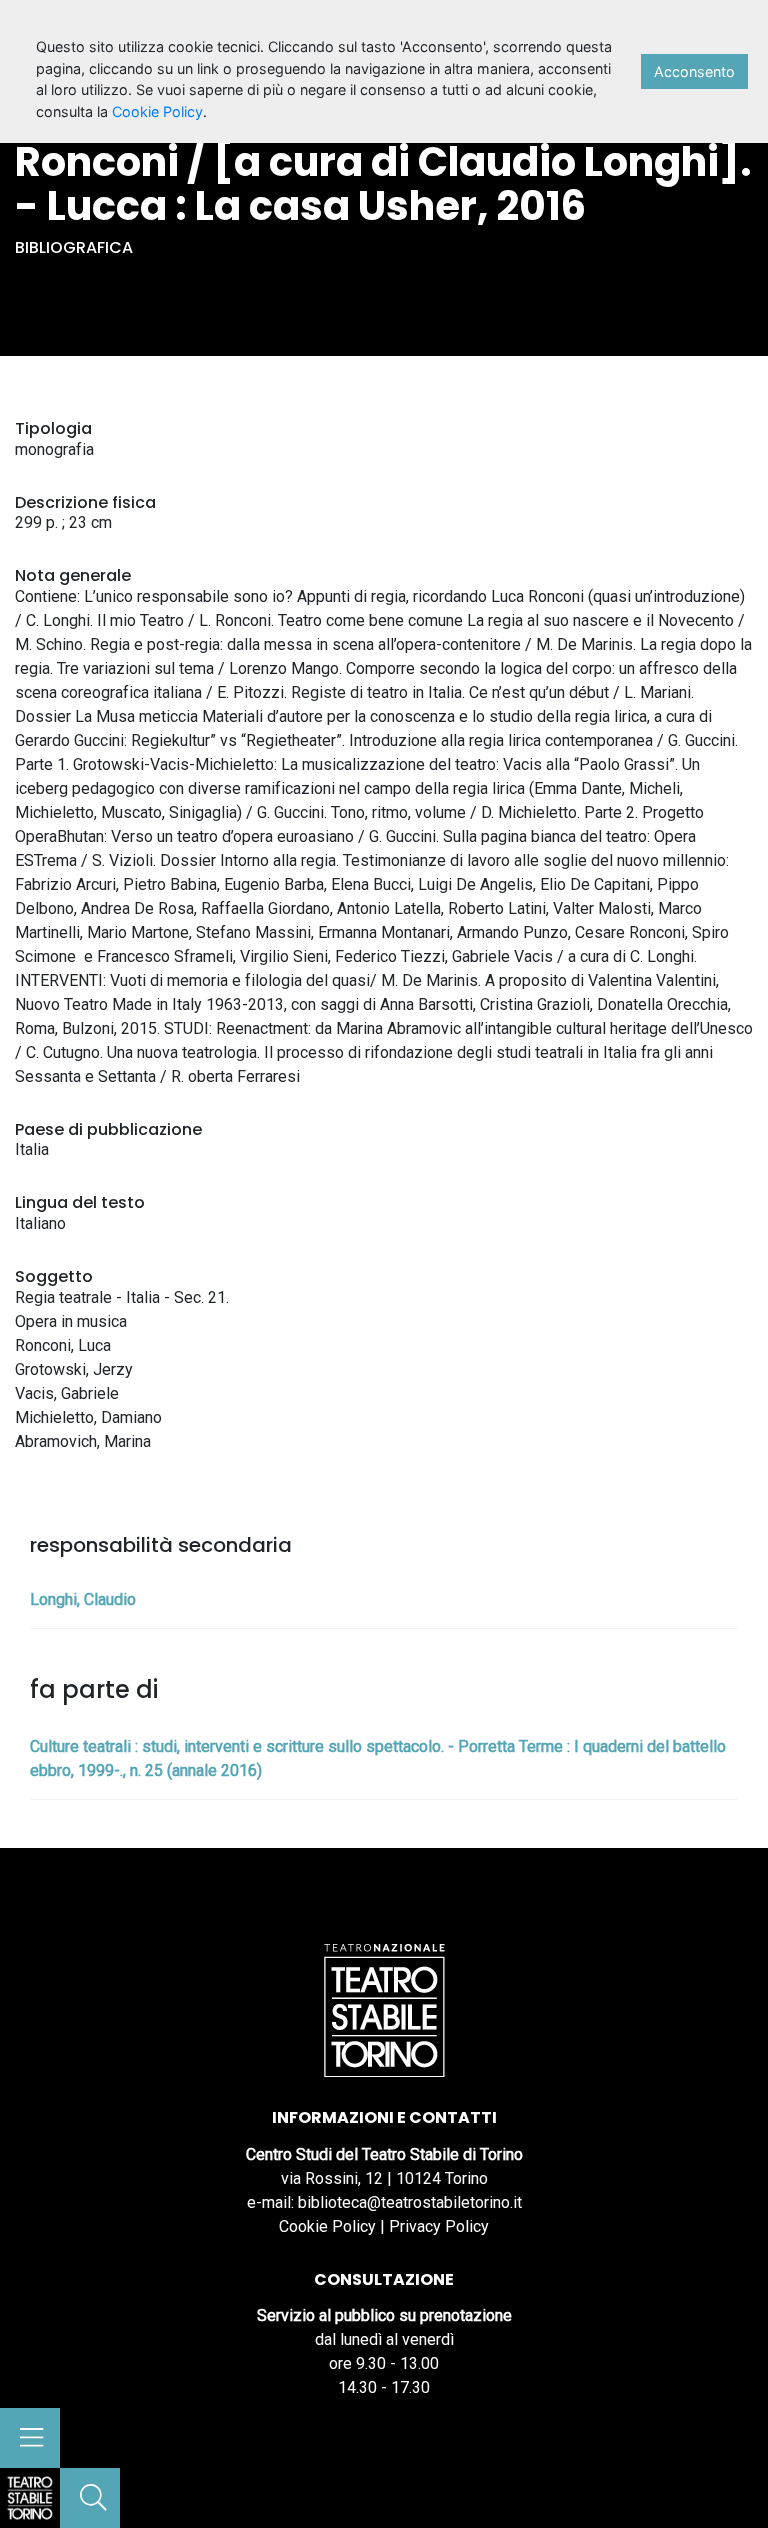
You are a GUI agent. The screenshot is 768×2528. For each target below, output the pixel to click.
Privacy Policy (439, 2226)
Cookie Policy (327, 2226)
